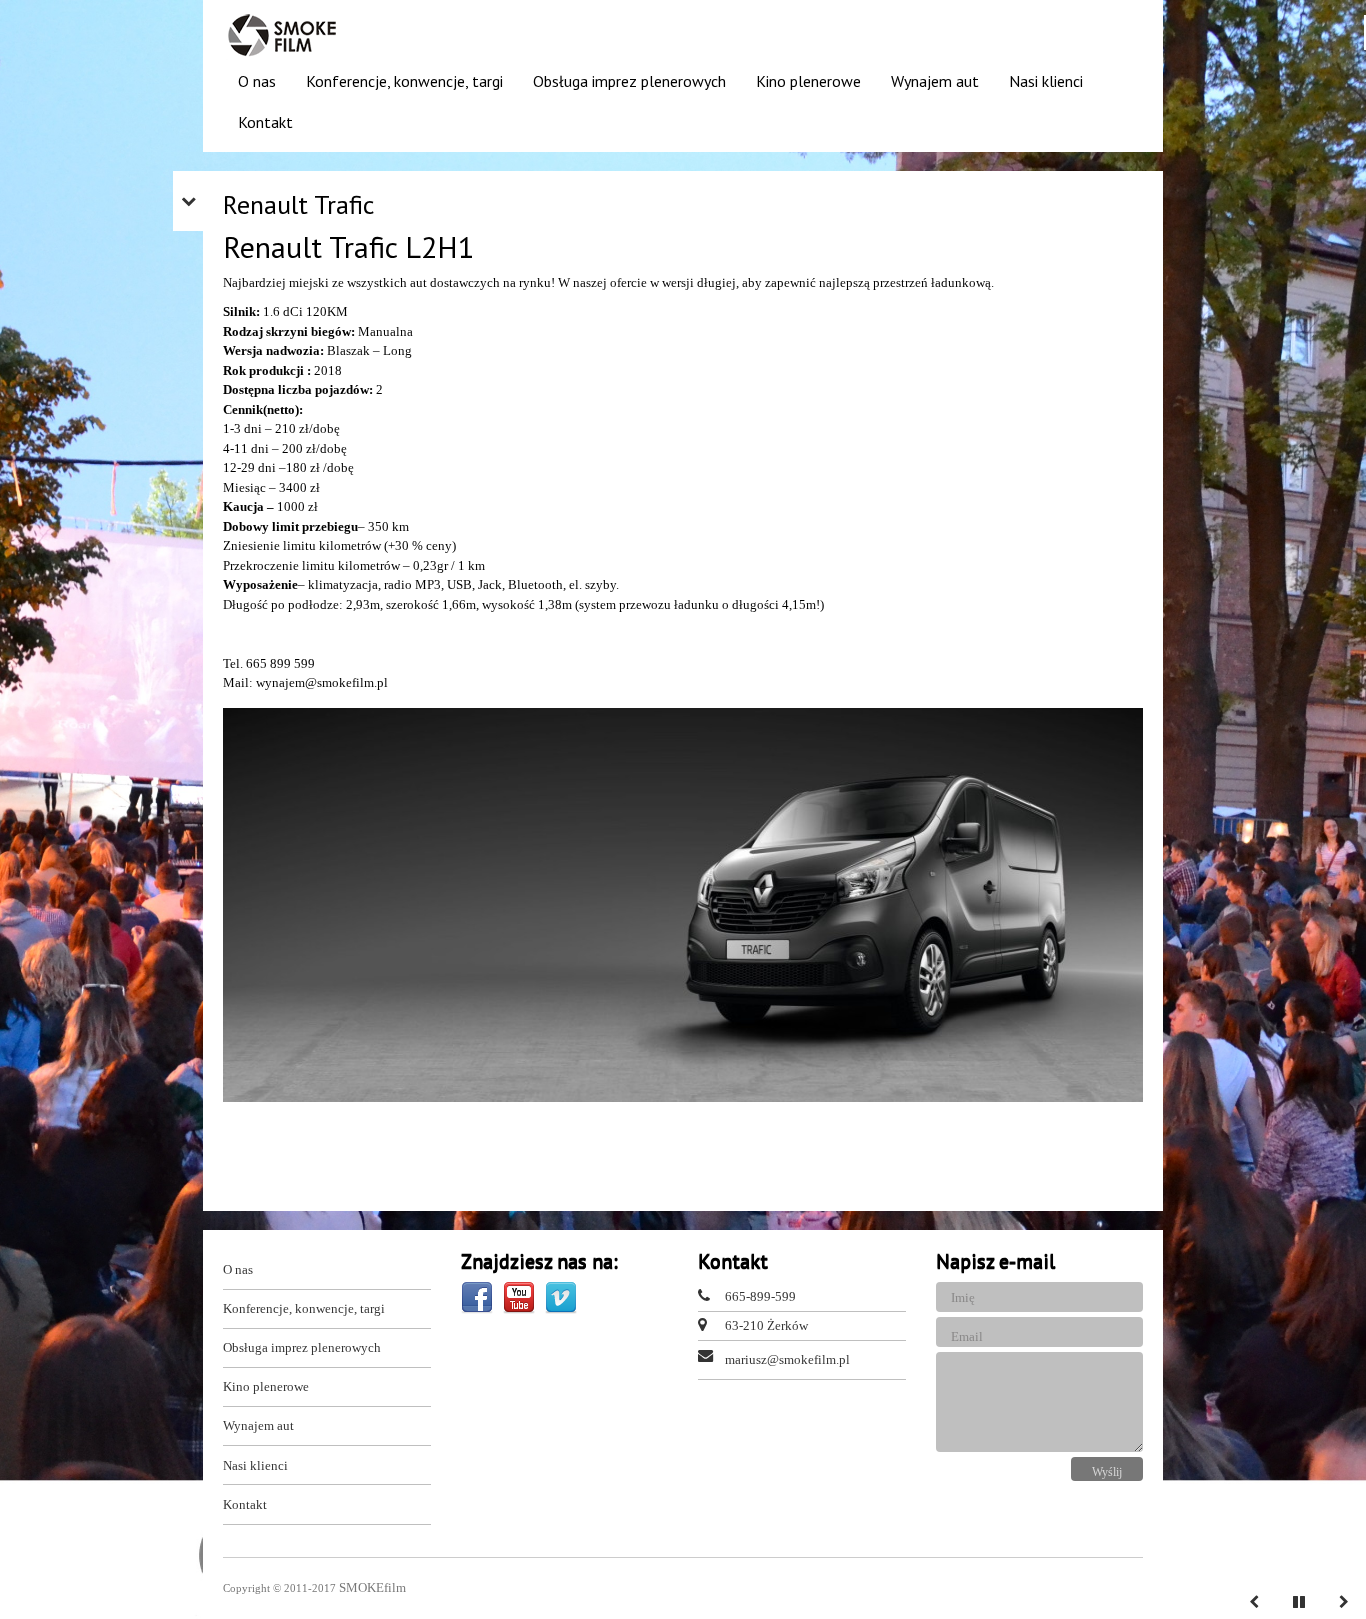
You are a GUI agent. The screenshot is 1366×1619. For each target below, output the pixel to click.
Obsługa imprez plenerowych (629, 81)
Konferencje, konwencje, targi (404, 81)
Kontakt (265, 122)
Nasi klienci (1046, 81)
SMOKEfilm (372, 1587)
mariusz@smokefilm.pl (787, 1359)
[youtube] (520, 1296)
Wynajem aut (935, 81)
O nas (257, 81)
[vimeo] (561, 1296)
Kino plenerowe (808, 81)
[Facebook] (478, 1296)
